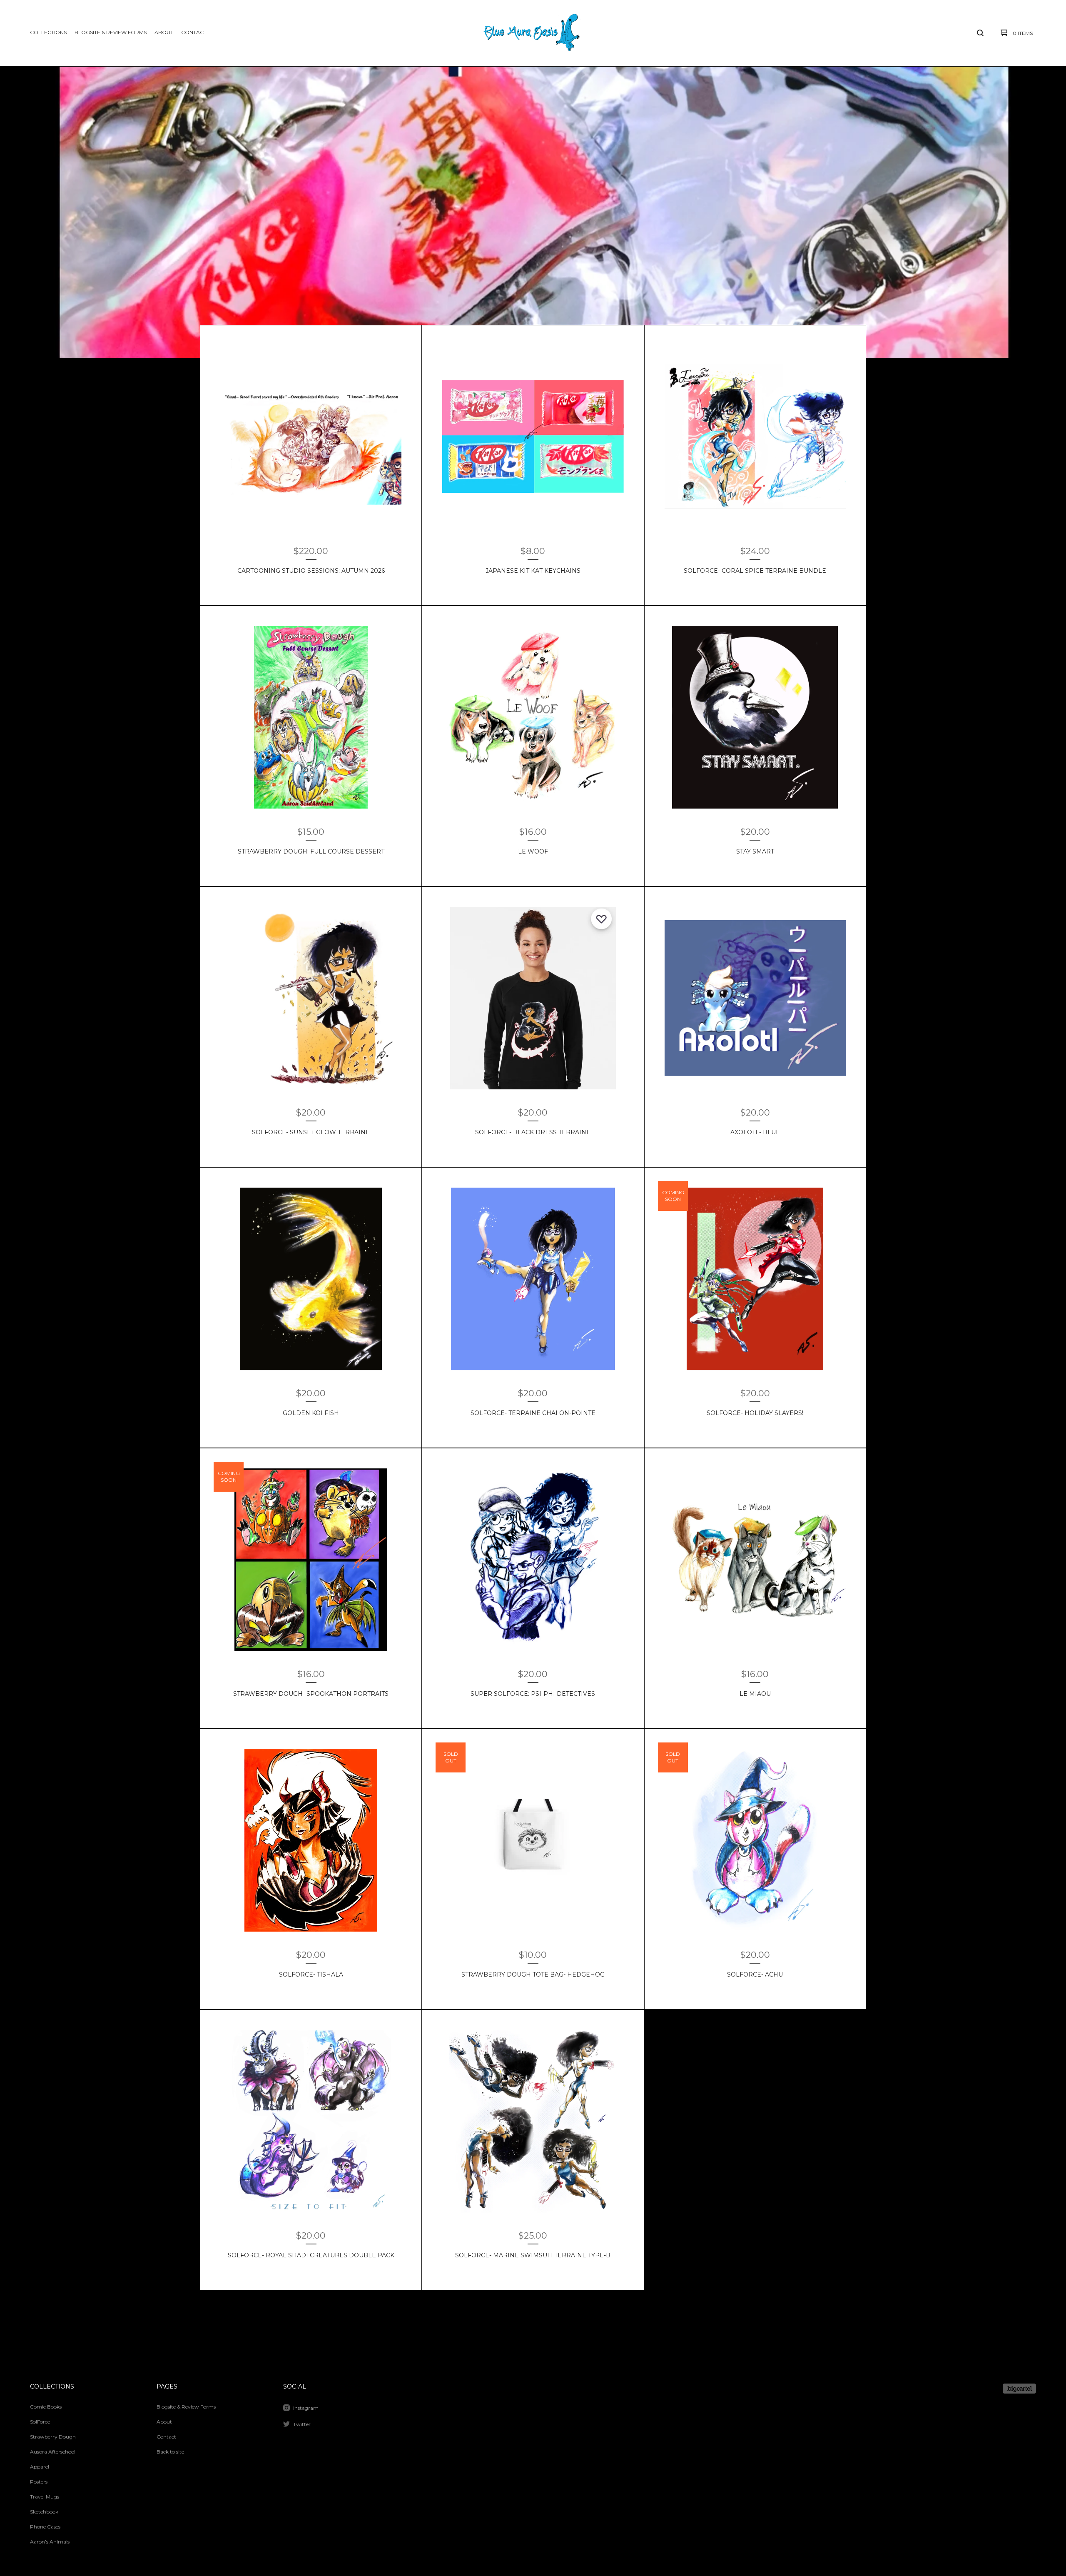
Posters (39, 2482)
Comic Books (46, 2407)
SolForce (40, 2422)
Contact (194, 32)
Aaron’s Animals (50, 2542)
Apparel (40, 2467)
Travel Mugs (45, 2497)
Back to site (170, 2452)
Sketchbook (44, 2512)
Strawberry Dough (53, 2437)
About (164, 32)
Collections (48, 32)
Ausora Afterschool (53, 2452)
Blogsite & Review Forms (111, 32)
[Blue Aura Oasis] (531, 33)
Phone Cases (45, 2527)
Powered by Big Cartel (1019, 2389)
